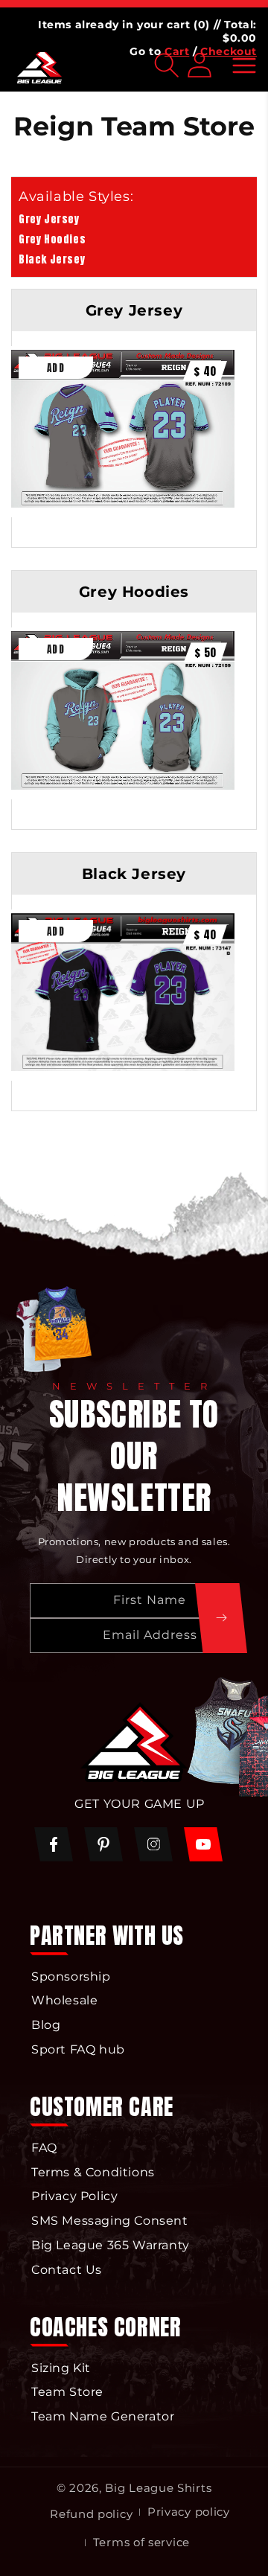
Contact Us (67, 2270)
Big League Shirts (158, 2488)
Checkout (229, 51)
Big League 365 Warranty (111, 2245)
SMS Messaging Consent (110, 2221)
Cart (177, 51)
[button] (244, 65)
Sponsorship (71, 1976)
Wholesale (64, 2000)
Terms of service (141, 2542)
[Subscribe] (221, 1618)
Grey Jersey (49, 219)
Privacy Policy (74, 2196)
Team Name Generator (103, 2416)
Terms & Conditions (93, 2172)
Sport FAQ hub (78, 2049)
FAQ (44, 2148)
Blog (46, 2025)
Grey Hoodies (52, 239)
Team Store (67, 2392)
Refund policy (91, 2514)
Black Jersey (52, 259)
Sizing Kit (61, 2368)
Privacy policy (189, 2512)
